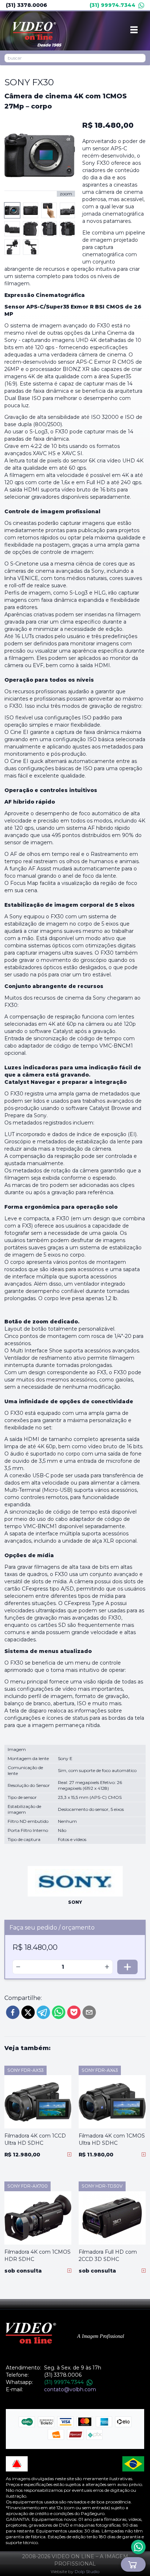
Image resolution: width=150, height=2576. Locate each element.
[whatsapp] (59, 2012)
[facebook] (13, 2012)
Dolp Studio (87, 2571)
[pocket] (74, 2012)
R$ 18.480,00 (108, 125)
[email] (89, 2012)
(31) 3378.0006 (26, 5)
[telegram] (43, 2012)
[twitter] (28, 2012)
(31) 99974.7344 (112, 5)
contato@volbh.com (70, 2389)
